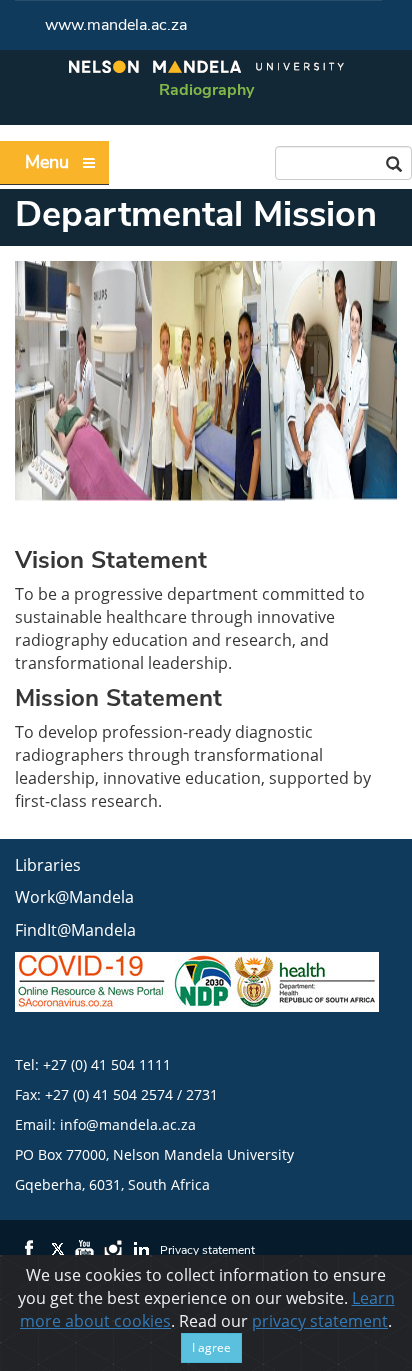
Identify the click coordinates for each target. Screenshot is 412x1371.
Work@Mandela (74, 897)
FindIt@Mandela (75, 930)
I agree (211, 1347)
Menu (47, 162)
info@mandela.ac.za (128, 1124)
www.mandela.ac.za (116, 25)
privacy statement (320, 1321)
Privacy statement (207, 1250)
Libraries (48, 865)
